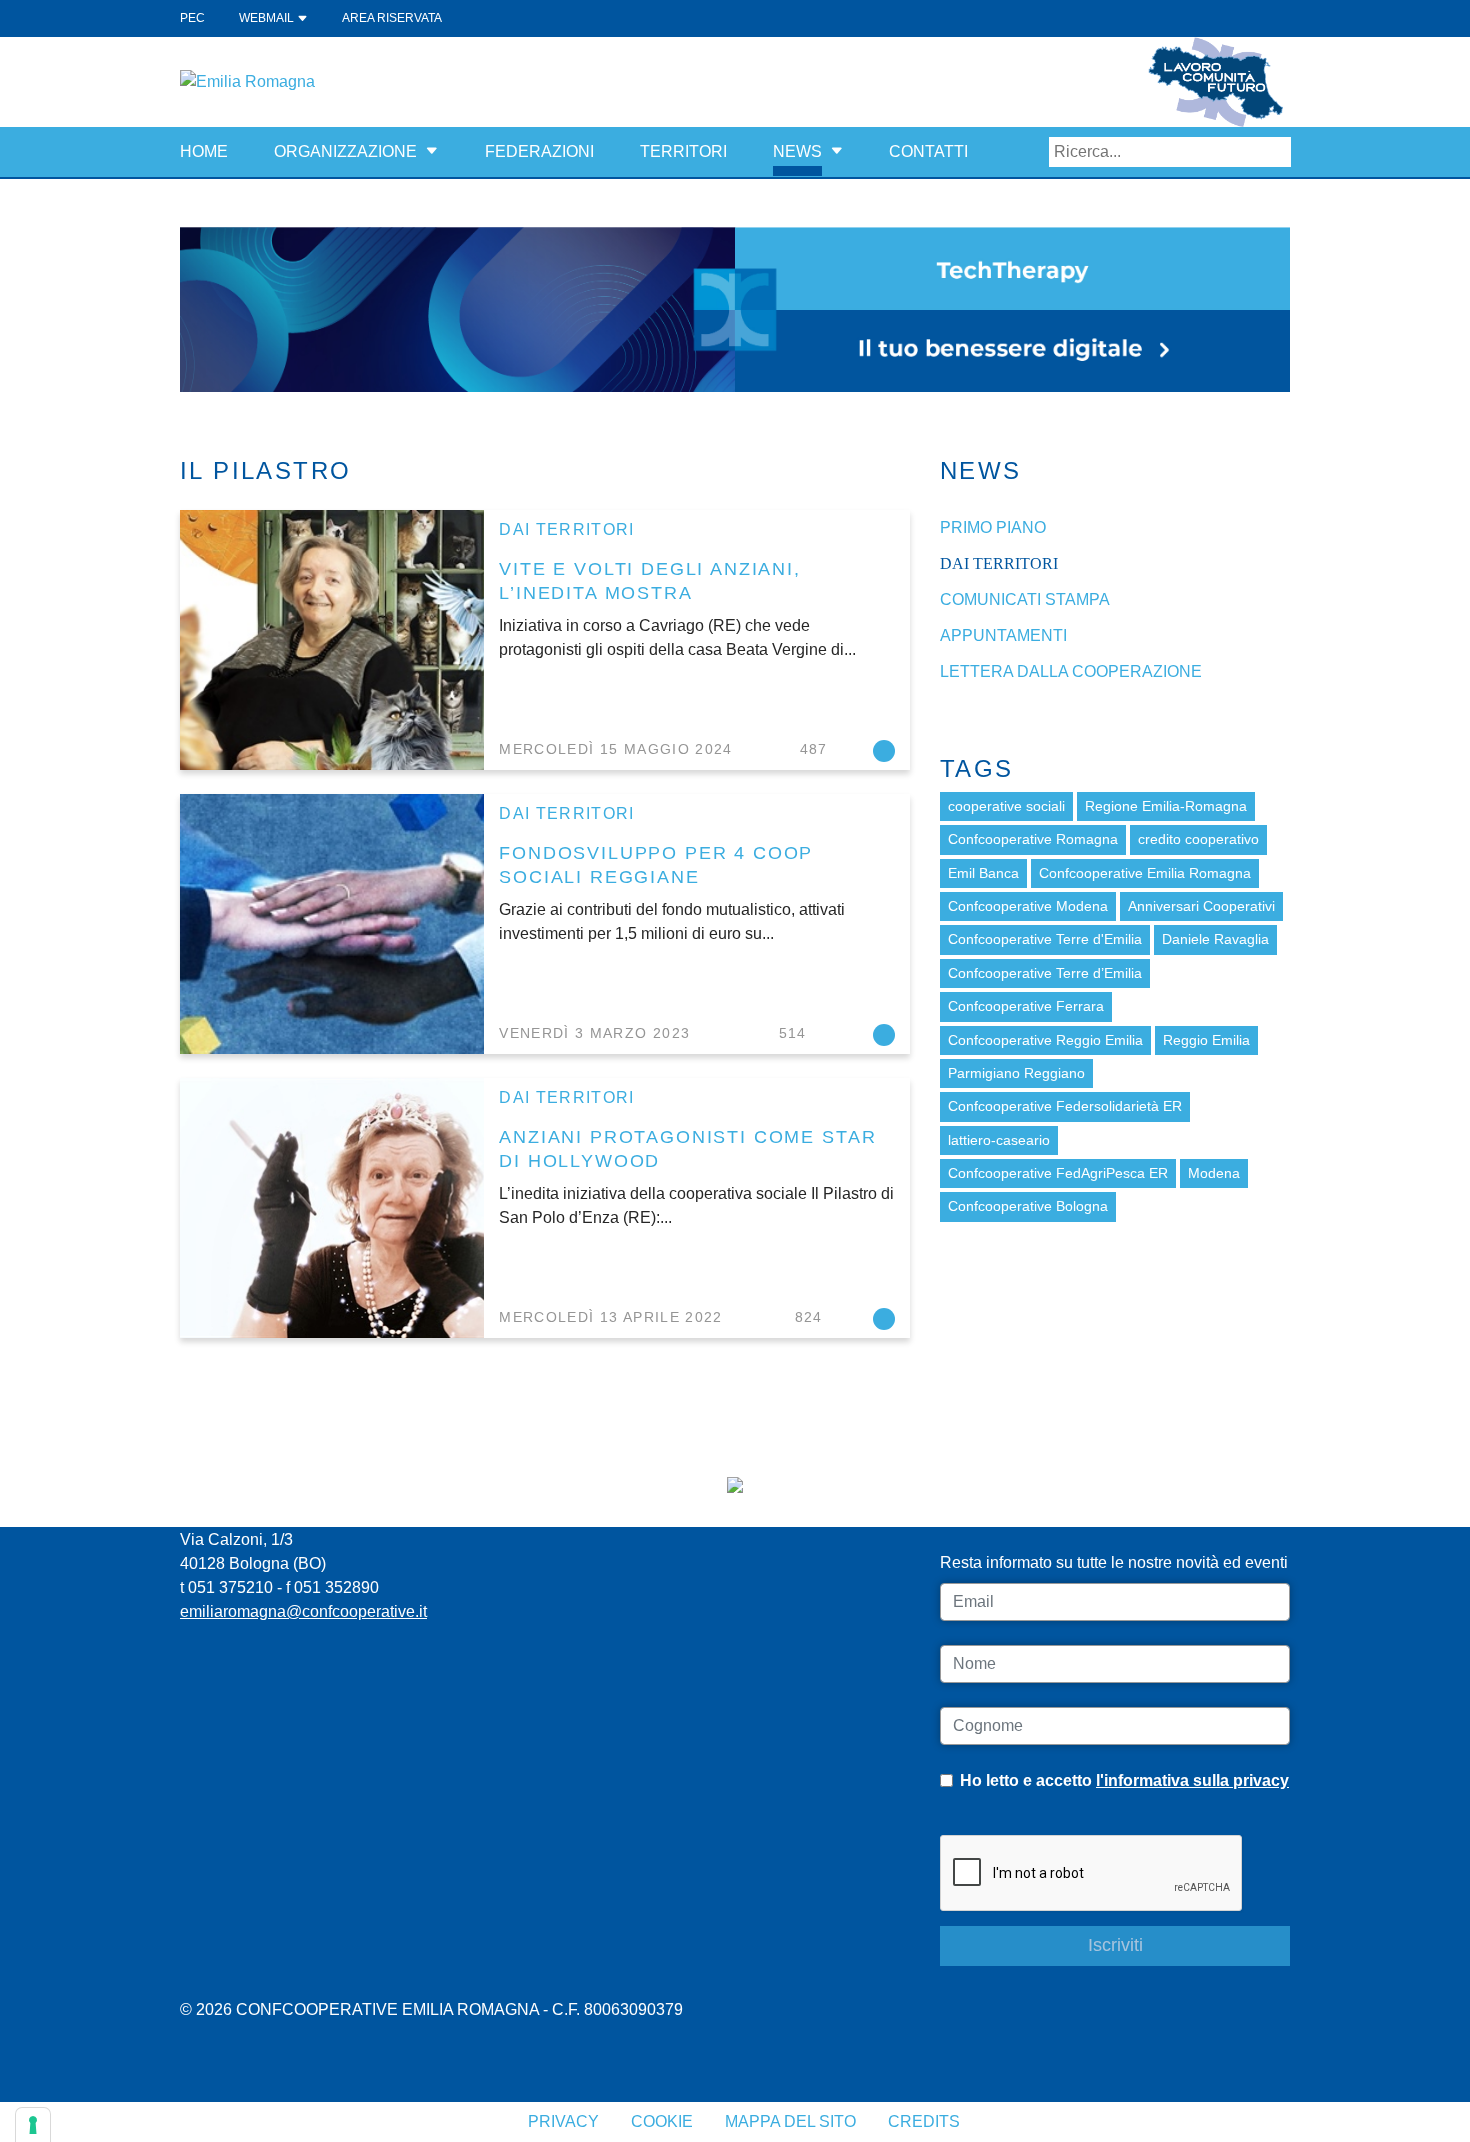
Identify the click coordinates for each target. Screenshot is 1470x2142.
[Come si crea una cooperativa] (735, 308)
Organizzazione (345, 151)
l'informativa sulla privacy (1192, 1780)
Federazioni (539, 151)
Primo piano (993, 527)
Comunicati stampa (1025, 599)
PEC (192, 18)
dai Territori (567, 529)
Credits (924, 2121)
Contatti (928, 151)
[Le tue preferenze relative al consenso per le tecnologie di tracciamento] (33, 2125)
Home (204, 151)
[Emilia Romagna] (247, 80)
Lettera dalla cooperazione (1071, 671)
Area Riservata (392, 18)
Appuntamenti (1003, 635)
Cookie (662, 2121)
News (797, 151)
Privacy (563, 2121)
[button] (432, 151)
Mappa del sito (790, 2121)
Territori (683, 151)
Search (1276, 152)
